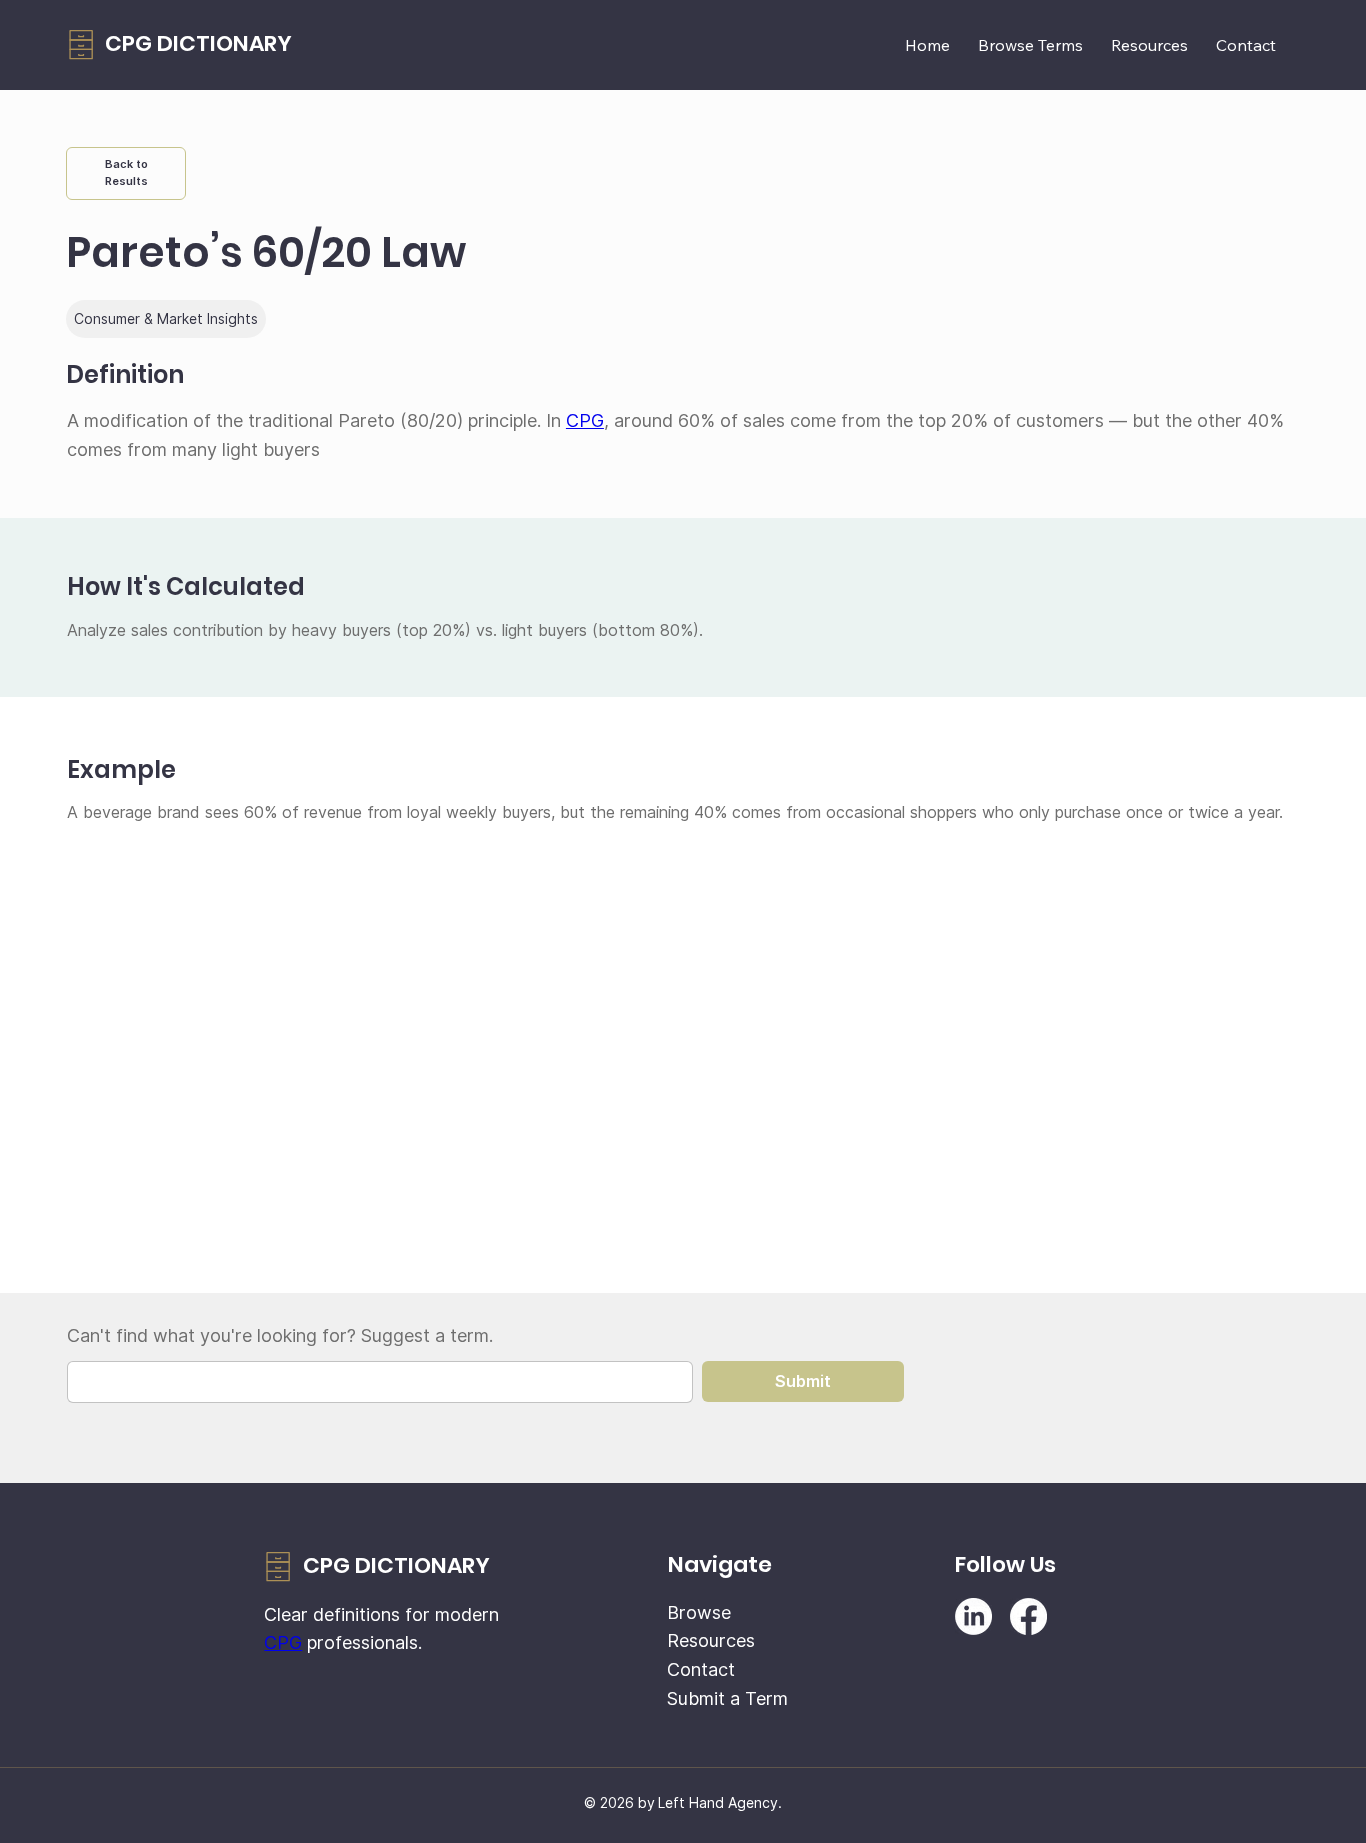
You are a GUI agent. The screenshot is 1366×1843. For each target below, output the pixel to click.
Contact (701, 1669)
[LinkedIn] (973, 1616)
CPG (585, 420)
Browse (699, 1612)
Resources (711, 1640)
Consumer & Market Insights (166, 318)
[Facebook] (1028, 1616)
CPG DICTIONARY (198, 43)
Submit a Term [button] (727, 1698)
